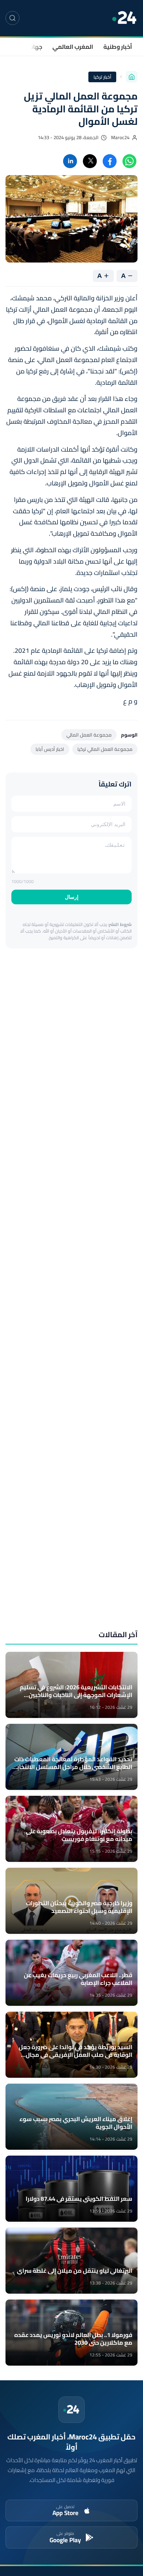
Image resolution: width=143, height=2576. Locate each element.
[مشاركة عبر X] (90, 161)
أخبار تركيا (102, 77)
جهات (35, 47)
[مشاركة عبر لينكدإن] (70, 161)
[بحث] (12, 18)
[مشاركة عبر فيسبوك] (110, 161)
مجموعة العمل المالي (89, 735)
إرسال (72, 897)
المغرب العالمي (73, 47)
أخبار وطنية (118, 47)
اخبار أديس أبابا (50, 749)
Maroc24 (120, 138)
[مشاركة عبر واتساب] (129, 161)
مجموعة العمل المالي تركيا (105, 749)
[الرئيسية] (132, 77)
